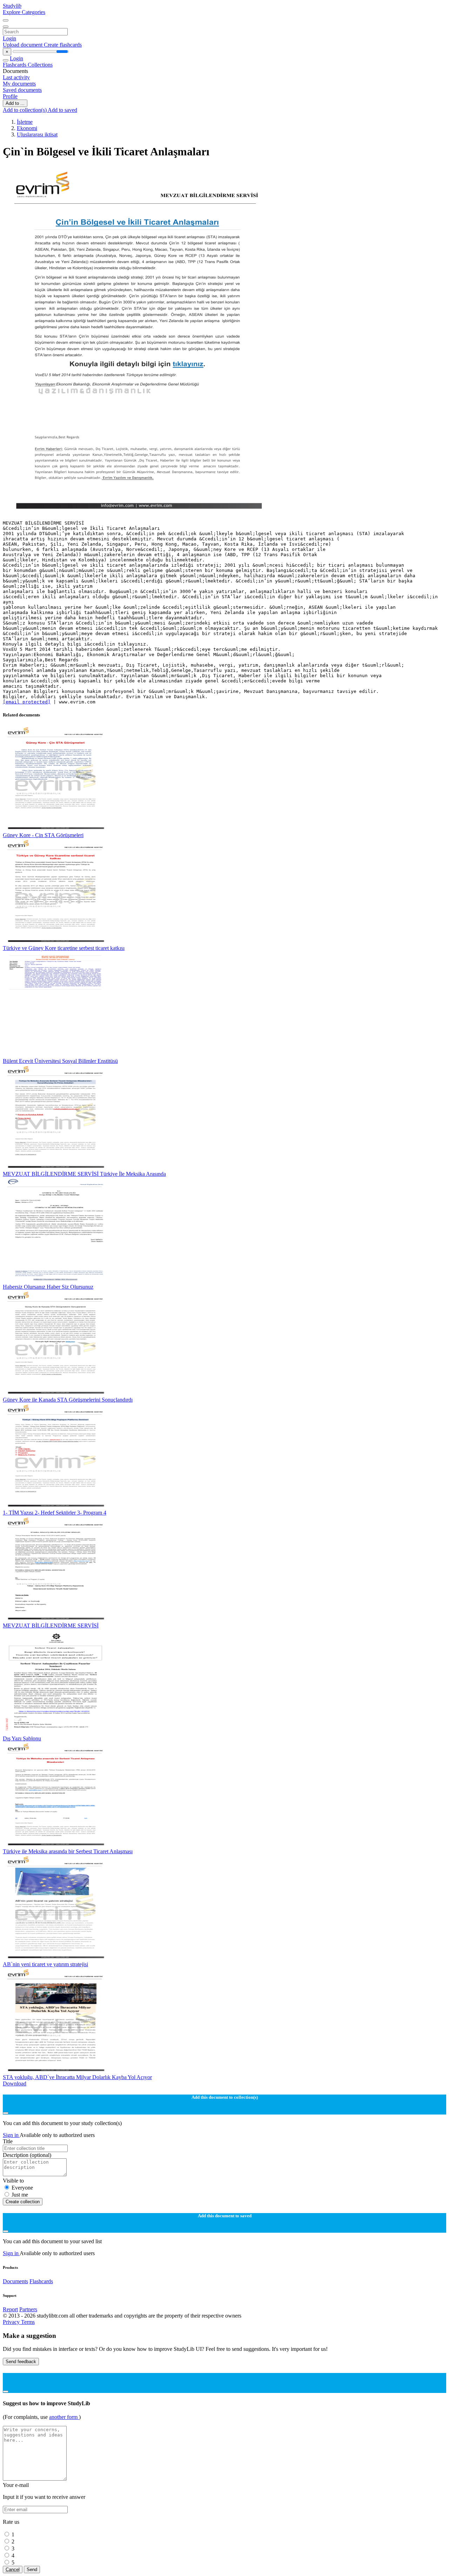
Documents (15, 2281)
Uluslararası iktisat (37, 134)
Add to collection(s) (25, 110)
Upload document (23, 45)
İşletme (25, 122)
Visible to (13, 2181)
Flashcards (15, 65)
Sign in (11, 2135)
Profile (10, 96)
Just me (20, 2195)
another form (64, 2417)
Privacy (12, 2322)
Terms (28, 2322)
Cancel (13, 2570)
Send (32, 2570)
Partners (28, 2309)
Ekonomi (27, 128)
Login (9, 38)
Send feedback (21, 2362)
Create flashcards (63, 45)
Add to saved (62, 110)
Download (15, 2083)
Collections (40, 65)
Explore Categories (24, 12)
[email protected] (27, 702)
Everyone (22, 2188)
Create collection (23, 2202)
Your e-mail (16, 2485)
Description (27, 2155)
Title (8, 2141)
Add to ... (15, 103)
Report (10, 2309)
